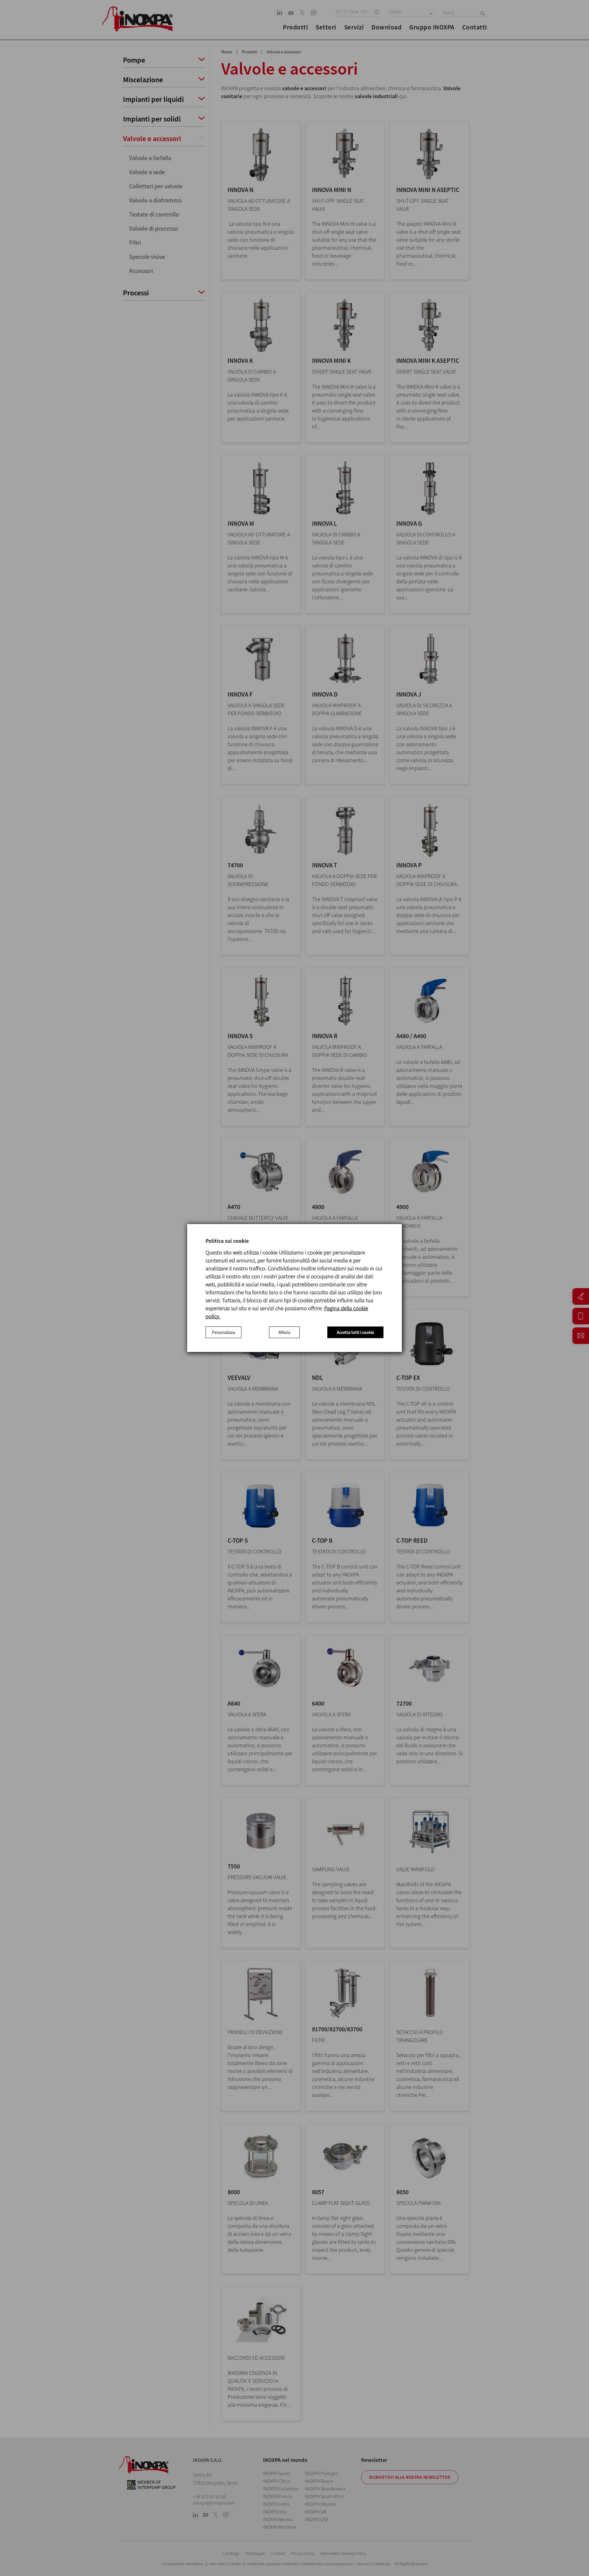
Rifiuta (284, 1332)
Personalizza (223, 1332)
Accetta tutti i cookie (355, 1332)
